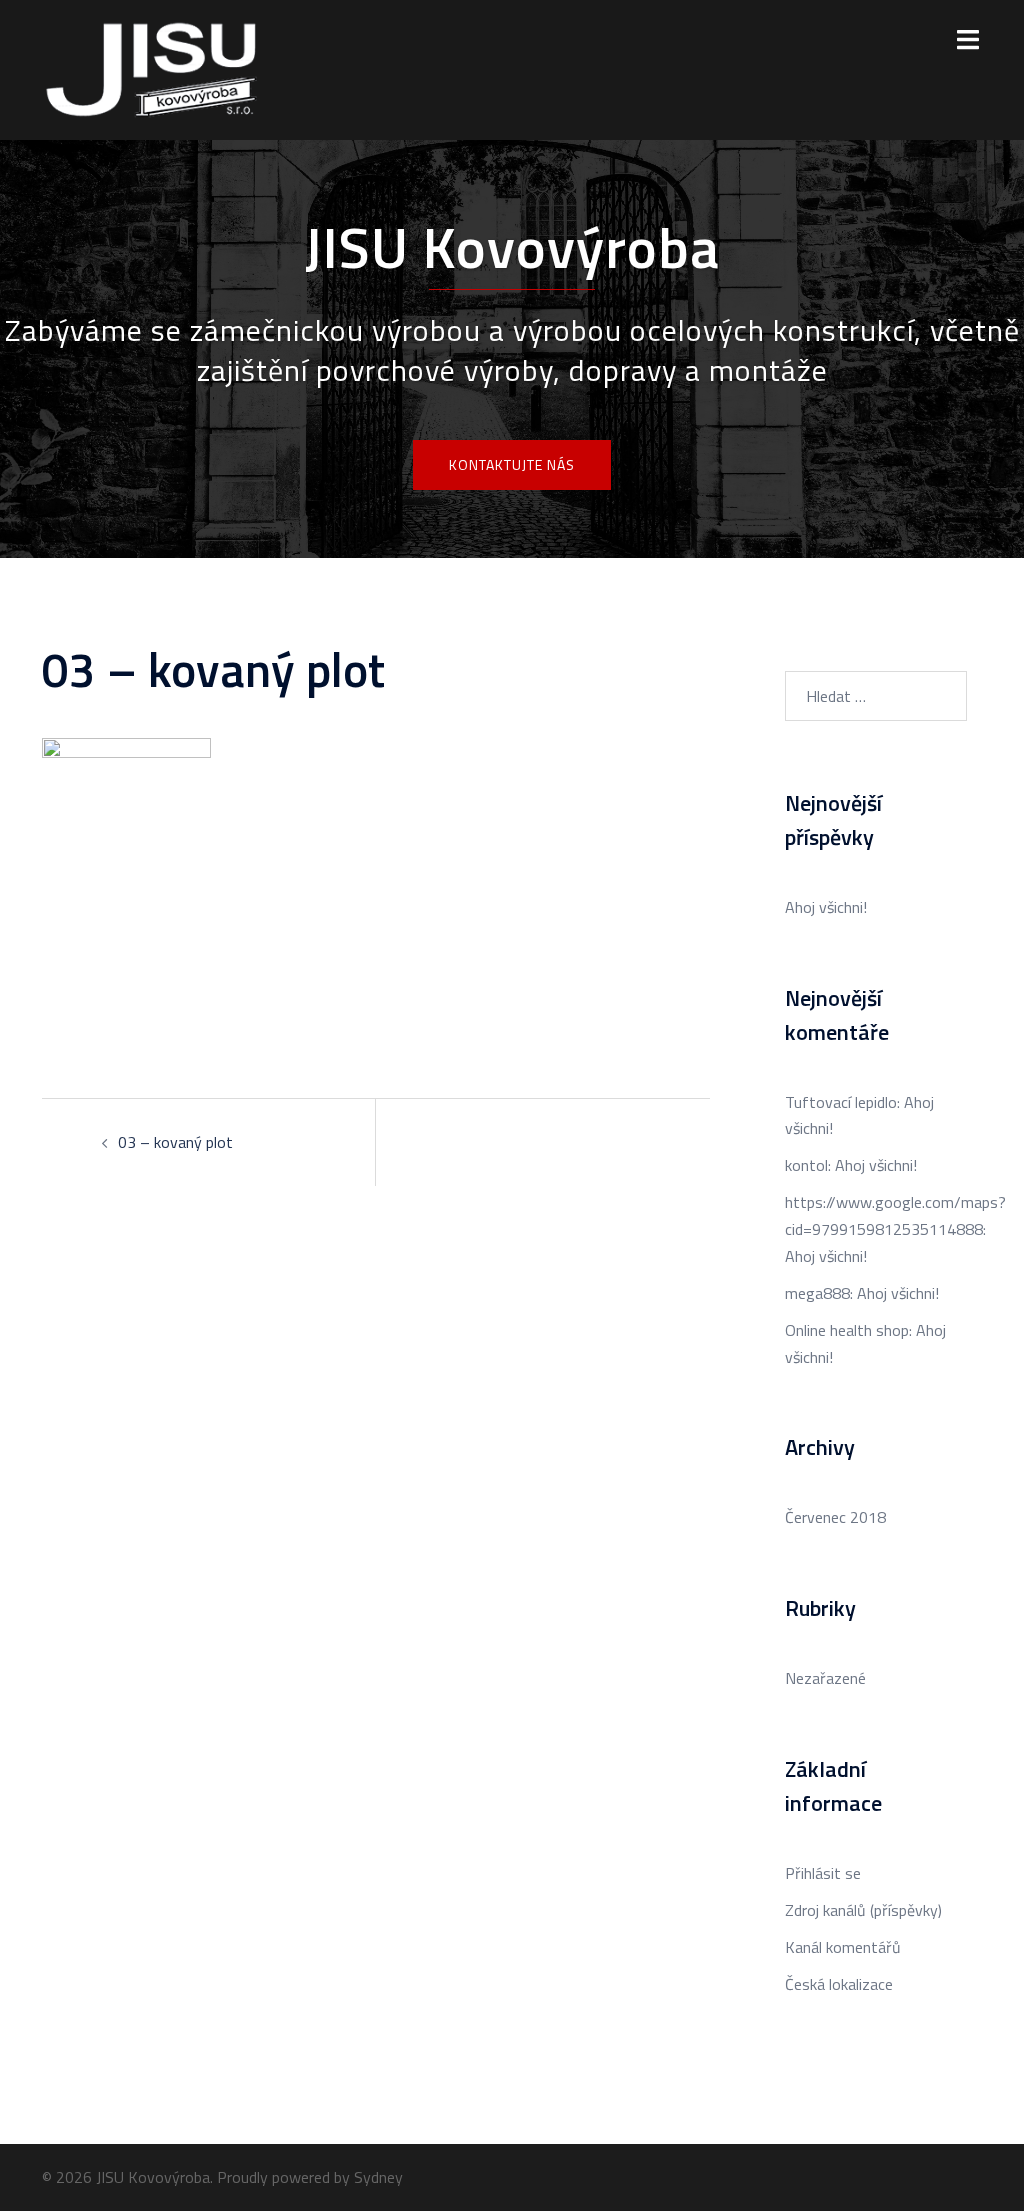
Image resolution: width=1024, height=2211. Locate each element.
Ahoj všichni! (826, 907)
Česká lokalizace (839, 1984)
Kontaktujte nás (512, 464)
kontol (806, 1165)
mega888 (817, 1293)
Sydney (378, 2177)
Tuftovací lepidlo (841, 1102)
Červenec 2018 (835, 1517)
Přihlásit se (823, 1873)
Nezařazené (825, 1678)
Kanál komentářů (843, 1947)
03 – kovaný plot (175, 1142)
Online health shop (847, 1330)
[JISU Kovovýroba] (152, 68)
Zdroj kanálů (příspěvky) (863, 1910)
